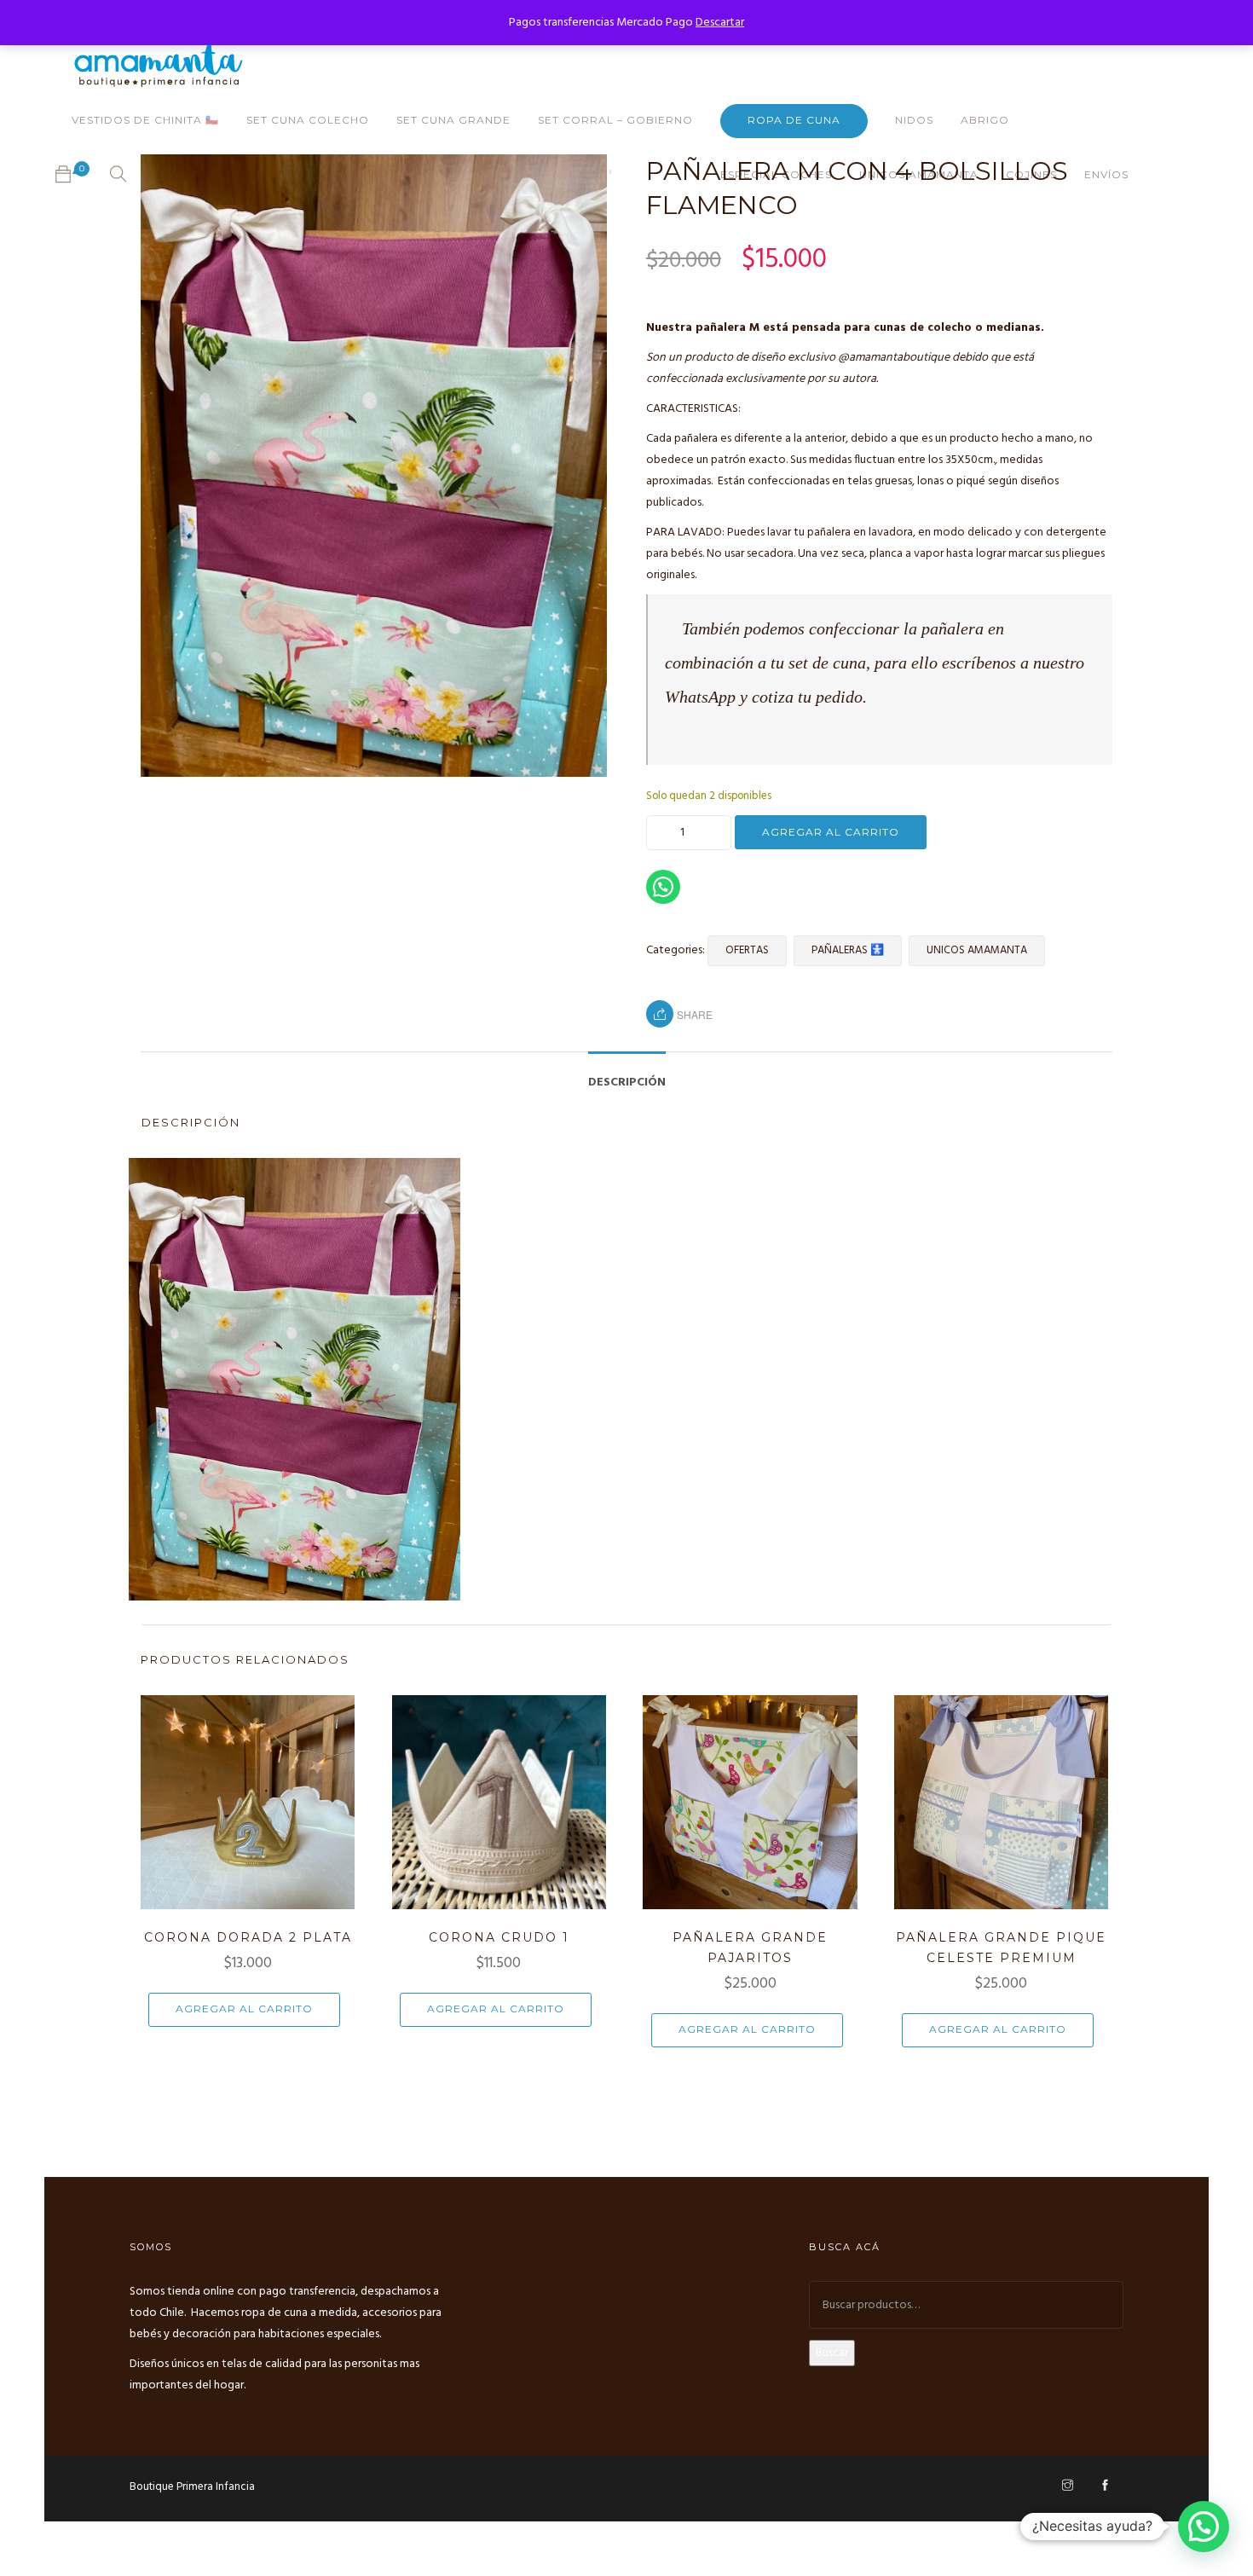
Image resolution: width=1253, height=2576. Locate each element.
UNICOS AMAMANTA (977, 950)
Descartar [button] (720, 23)
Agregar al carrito (831, 832)
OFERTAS (747, 950)
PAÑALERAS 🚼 (848, 950)
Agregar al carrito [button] (244, 2009)
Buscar (832, 2353)
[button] (1204, 2527)
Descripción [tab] (627, 1082)
